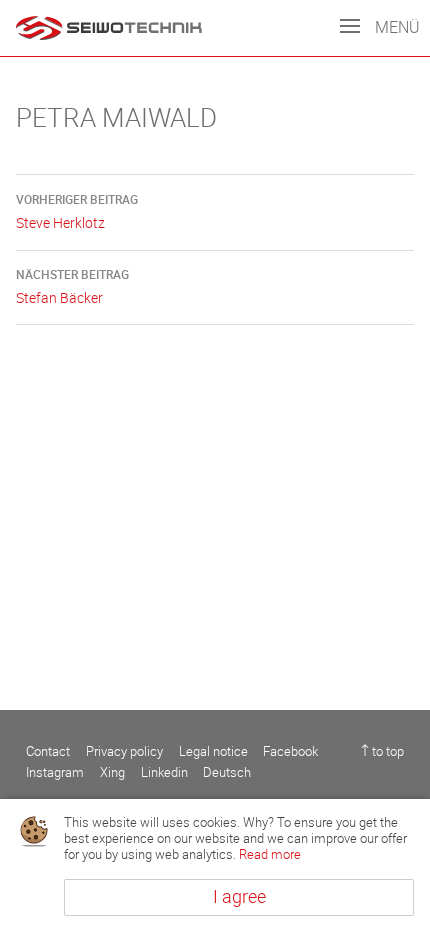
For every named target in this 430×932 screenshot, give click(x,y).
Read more (270, 854)
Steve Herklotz (77, 212)
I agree (239, 897)
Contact (48, 751)
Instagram (55, 772)
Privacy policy (124, 751)
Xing (112, 772)
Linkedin (164, 772)
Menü (395, 27)
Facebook (290, 751)
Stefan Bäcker (72, 287)
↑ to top (382, 751)
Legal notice (213, 751)
